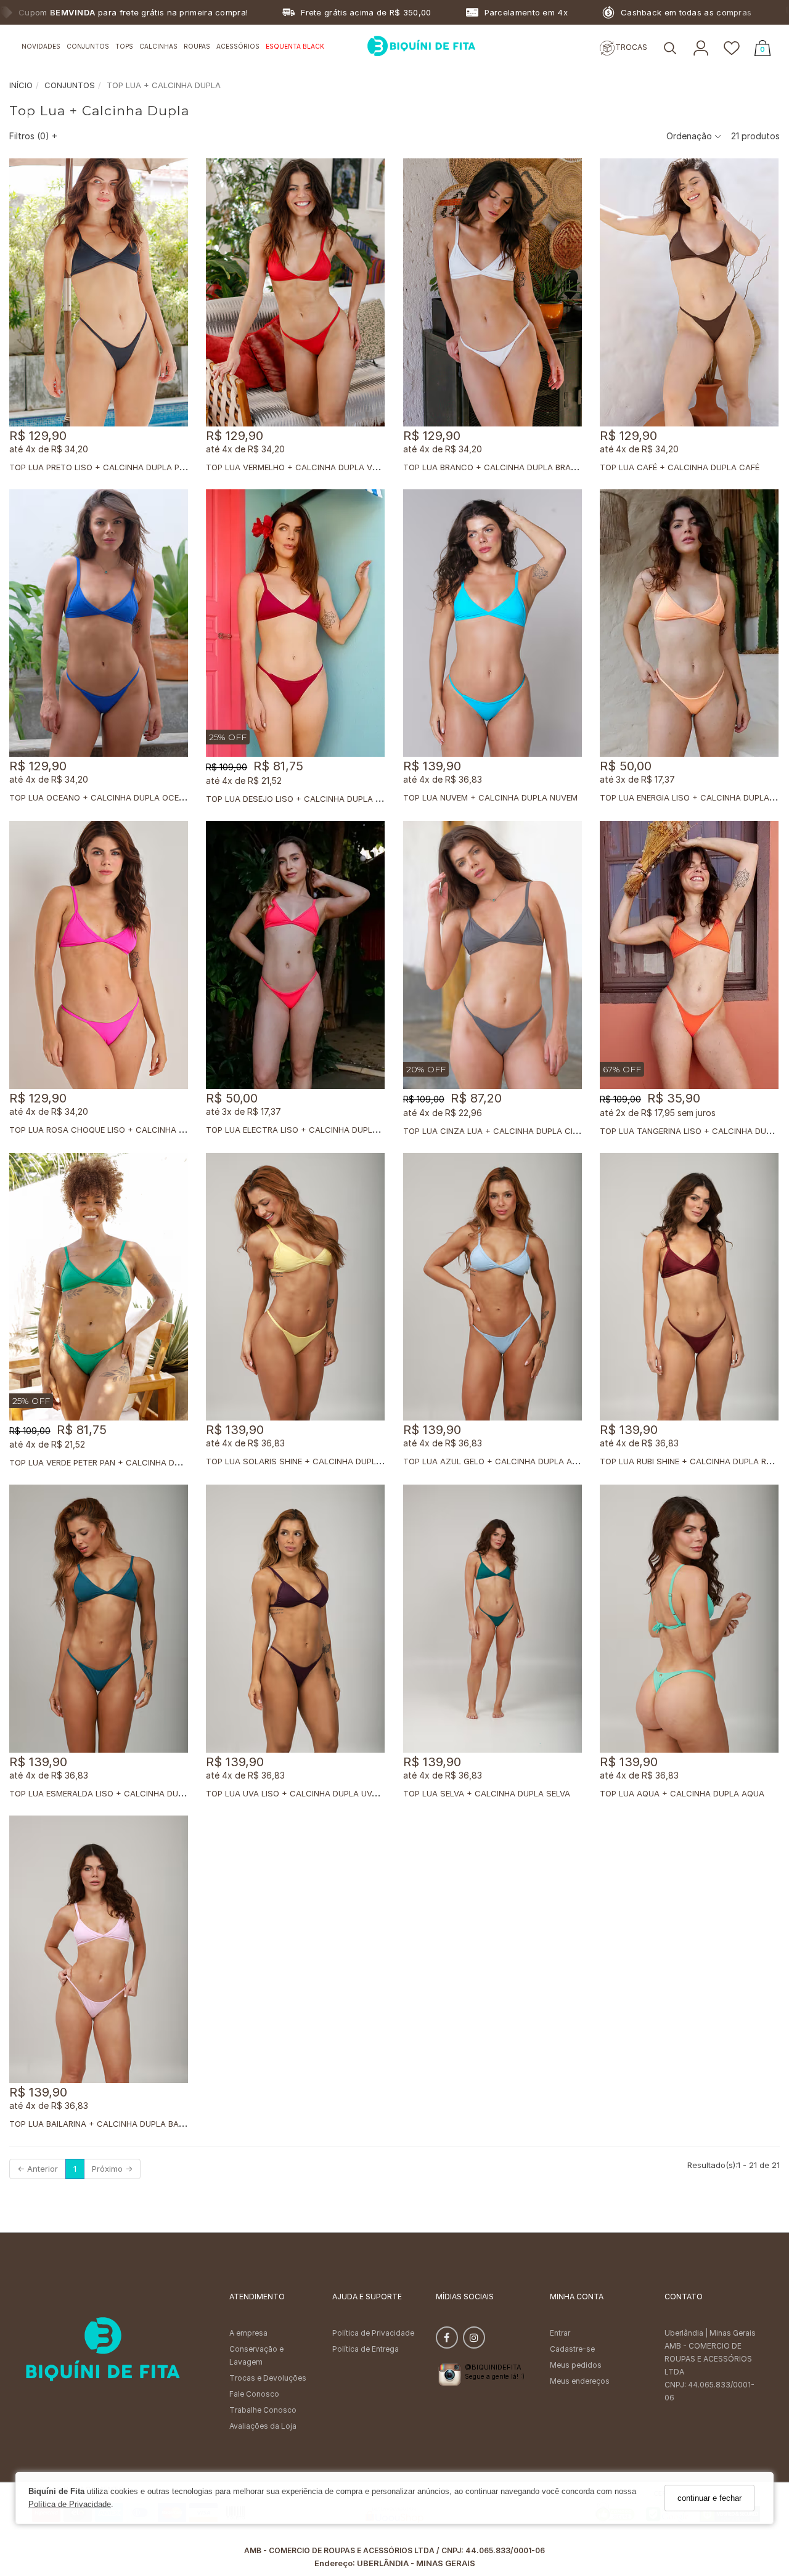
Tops (124, 46)
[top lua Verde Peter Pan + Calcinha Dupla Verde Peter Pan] (99, 1287)
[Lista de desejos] (732, 49)
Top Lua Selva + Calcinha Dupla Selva (487, 1793)
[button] (670, 49)
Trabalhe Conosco (263, 2410)
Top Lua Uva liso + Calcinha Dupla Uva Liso (302, 1793)
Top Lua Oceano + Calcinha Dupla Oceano (103, 797)
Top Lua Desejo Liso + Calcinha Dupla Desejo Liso (316, 799)
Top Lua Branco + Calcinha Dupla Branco (496, 467)
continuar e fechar (709, 2498)
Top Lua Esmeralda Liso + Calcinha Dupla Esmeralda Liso (136, 1793)
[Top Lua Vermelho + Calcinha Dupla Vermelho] (295, 292)
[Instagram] (474, 2340)
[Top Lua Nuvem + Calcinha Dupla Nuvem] (493, 623)
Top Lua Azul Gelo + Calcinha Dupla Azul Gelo (507, 1461)
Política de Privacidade (70, 2505)
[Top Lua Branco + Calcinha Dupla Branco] (493, 292)
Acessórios (238, 46)
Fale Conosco (254, 2394)
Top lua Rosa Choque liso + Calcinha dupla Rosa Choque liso (148, 1130)
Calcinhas (158, 46)
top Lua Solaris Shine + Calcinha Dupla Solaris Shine (325, 1461)
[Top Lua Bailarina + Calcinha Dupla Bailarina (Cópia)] (99, 1950)
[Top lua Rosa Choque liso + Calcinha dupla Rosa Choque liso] (99, 955)
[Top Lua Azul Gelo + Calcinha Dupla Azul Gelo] (493, 1287)
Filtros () (33, 136)
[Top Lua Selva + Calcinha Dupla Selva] (493, 1619)
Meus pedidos (576, 2365)
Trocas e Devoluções (268, 2378)
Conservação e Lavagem (256, 2355)
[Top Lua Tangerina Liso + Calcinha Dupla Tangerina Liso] (689, 955)
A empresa (248, 2333)
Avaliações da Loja (263, 2426)
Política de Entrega (366, 2349)
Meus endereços (580, 2381)
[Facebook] (447, 2340)
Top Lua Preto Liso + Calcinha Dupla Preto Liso (115, 467)
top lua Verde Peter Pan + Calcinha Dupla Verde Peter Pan (138, 1462)
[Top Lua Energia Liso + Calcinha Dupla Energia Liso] (689, 623)
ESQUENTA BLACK (295, 46)
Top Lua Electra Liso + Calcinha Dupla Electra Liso (321, 1130)
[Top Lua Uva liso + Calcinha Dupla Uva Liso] (295, 1619)
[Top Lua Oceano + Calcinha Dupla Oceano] (99, 623)
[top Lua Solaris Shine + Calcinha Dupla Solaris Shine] (295, 1287)
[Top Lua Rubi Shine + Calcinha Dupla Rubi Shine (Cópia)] (689, 1287)
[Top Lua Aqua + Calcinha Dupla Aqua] (689, 1619)
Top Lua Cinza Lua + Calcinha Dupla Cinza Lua (505, 1131)
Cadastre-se (572, 2349)
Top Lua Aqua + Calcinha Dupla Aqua (682, 1793)
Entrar (560, 2333)
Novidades (41, 46)
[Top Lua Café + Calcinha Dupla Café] (689, 292)
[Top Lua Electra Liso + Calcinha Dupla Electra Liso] (295, 955)
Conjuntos (88, 46)
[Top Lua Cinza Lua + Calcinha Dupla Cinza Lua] (493, 955)
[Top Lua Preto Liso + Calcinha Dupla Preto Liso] (99, 292)
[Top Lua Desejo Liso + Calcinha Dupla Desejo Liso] (295, 623)
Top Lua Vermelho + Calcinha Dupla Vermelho (307, 467)
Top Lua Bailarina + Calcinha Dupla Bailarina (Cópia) (125, 2124)
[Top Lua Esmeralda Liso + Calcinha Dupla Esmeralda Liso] (99, 1619)
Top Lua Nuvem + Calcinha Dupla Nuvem (490, 797)
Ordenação (690, 136)
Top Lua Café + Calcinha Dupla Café (680, 467)
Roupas (197, 46)
